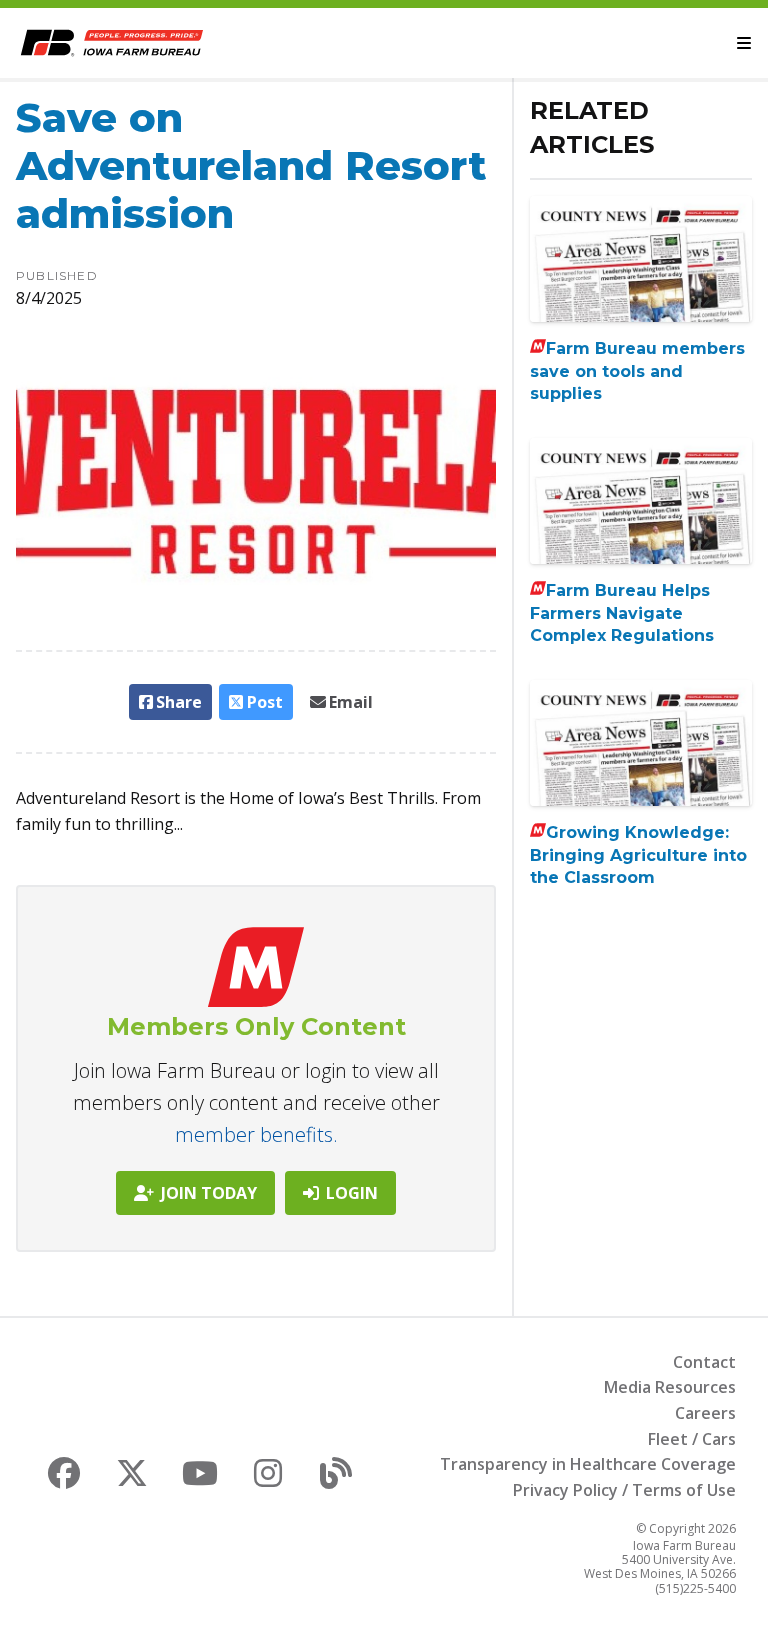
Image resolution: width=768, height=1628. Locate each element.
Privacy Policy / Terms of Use (624, 1490)
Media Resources (670, 1387)
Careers (705, 1413)
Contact (704, 1362)
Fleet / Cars (692, 1439)
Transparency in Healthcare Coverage (588, 1464)
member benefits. (256, 1134)
